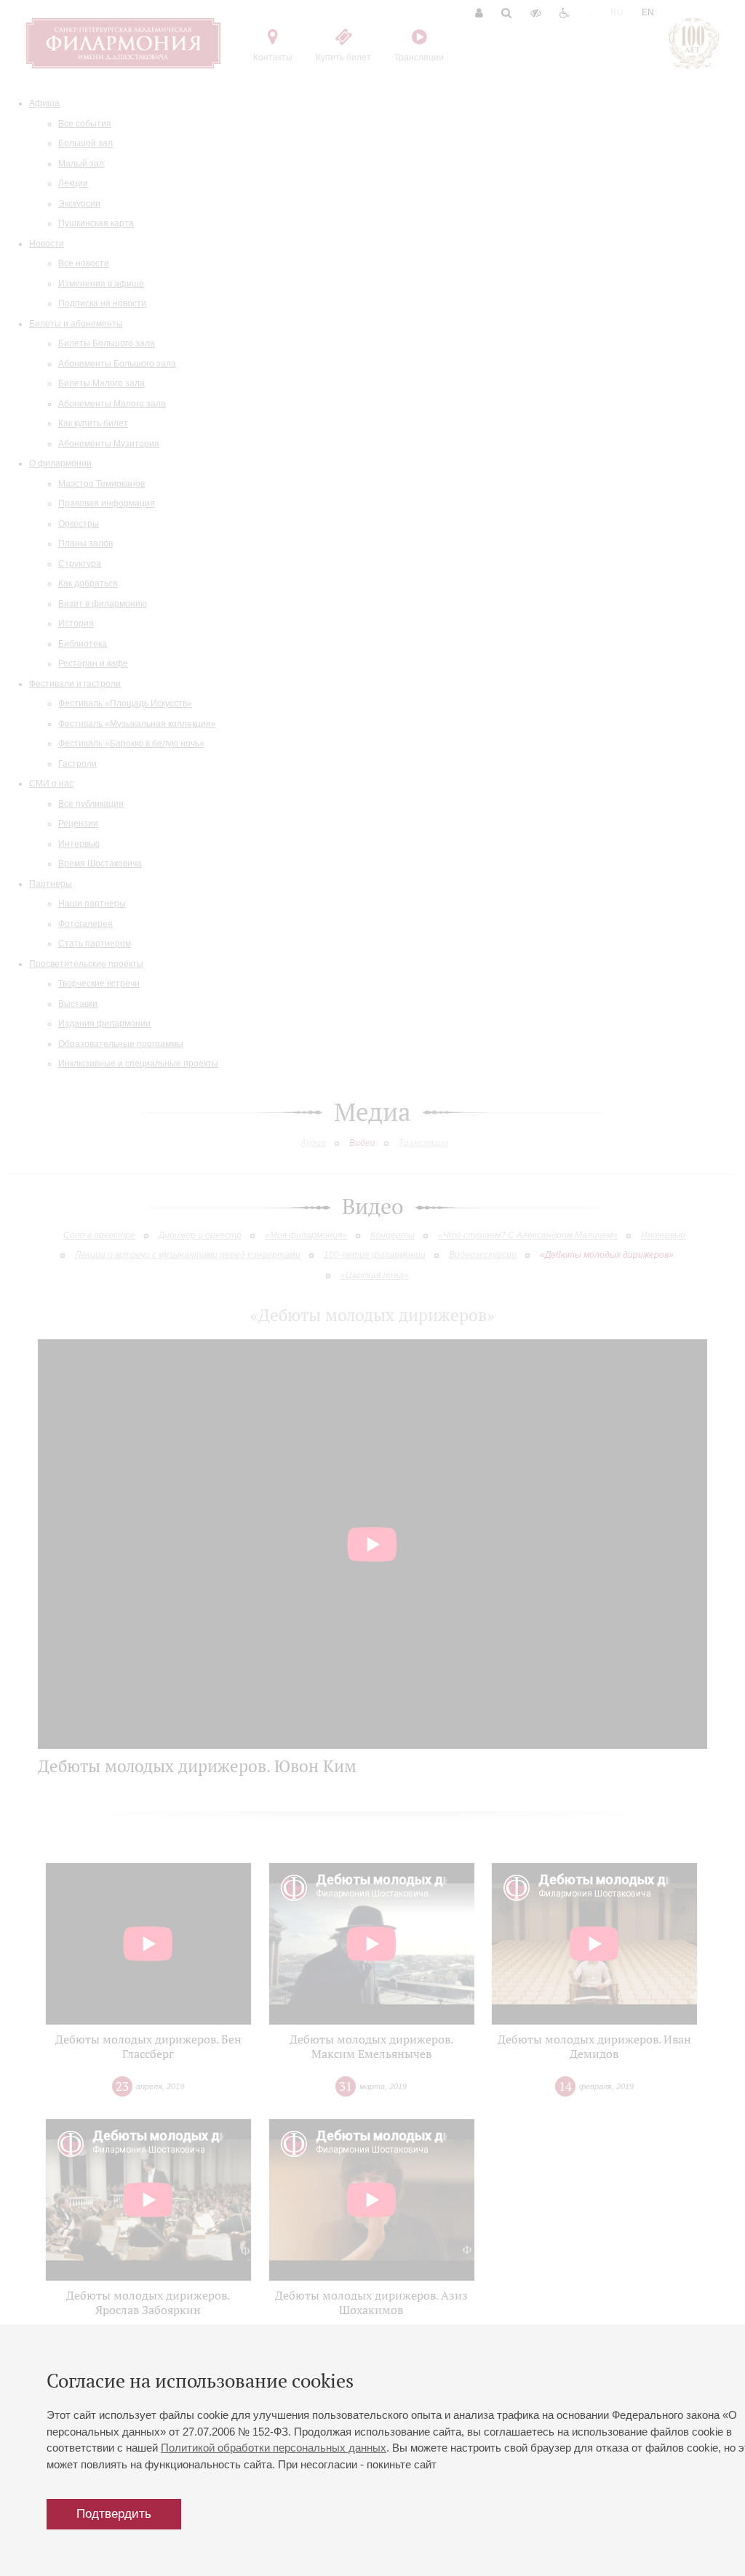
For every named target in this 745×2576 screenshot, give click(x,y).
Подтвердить (114, 2514)
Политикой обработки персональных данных (274, 2448)
